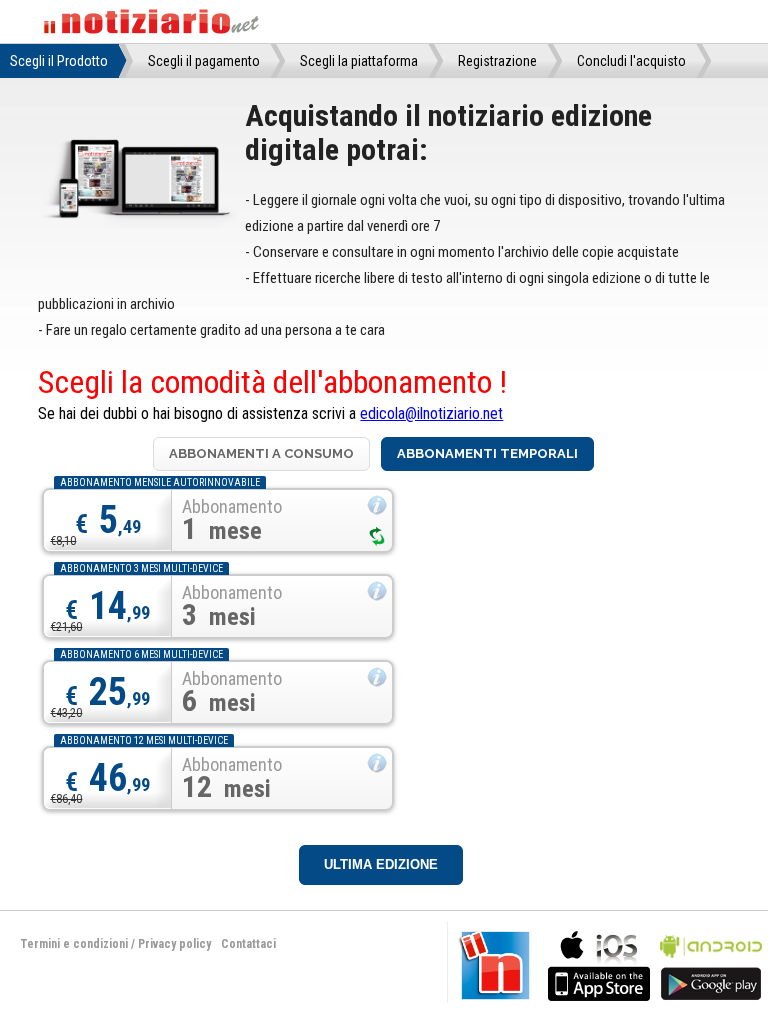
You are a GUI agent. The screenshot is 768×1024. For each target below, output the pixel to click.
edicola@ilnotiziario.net (431, 413)
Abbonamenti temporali (487, 453)
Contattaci (248, 944)
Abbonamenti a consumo (261, 453)
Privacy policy (174, 944)
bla (599, 963)
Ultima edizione (381, 864)
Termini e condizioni (74, 944)
